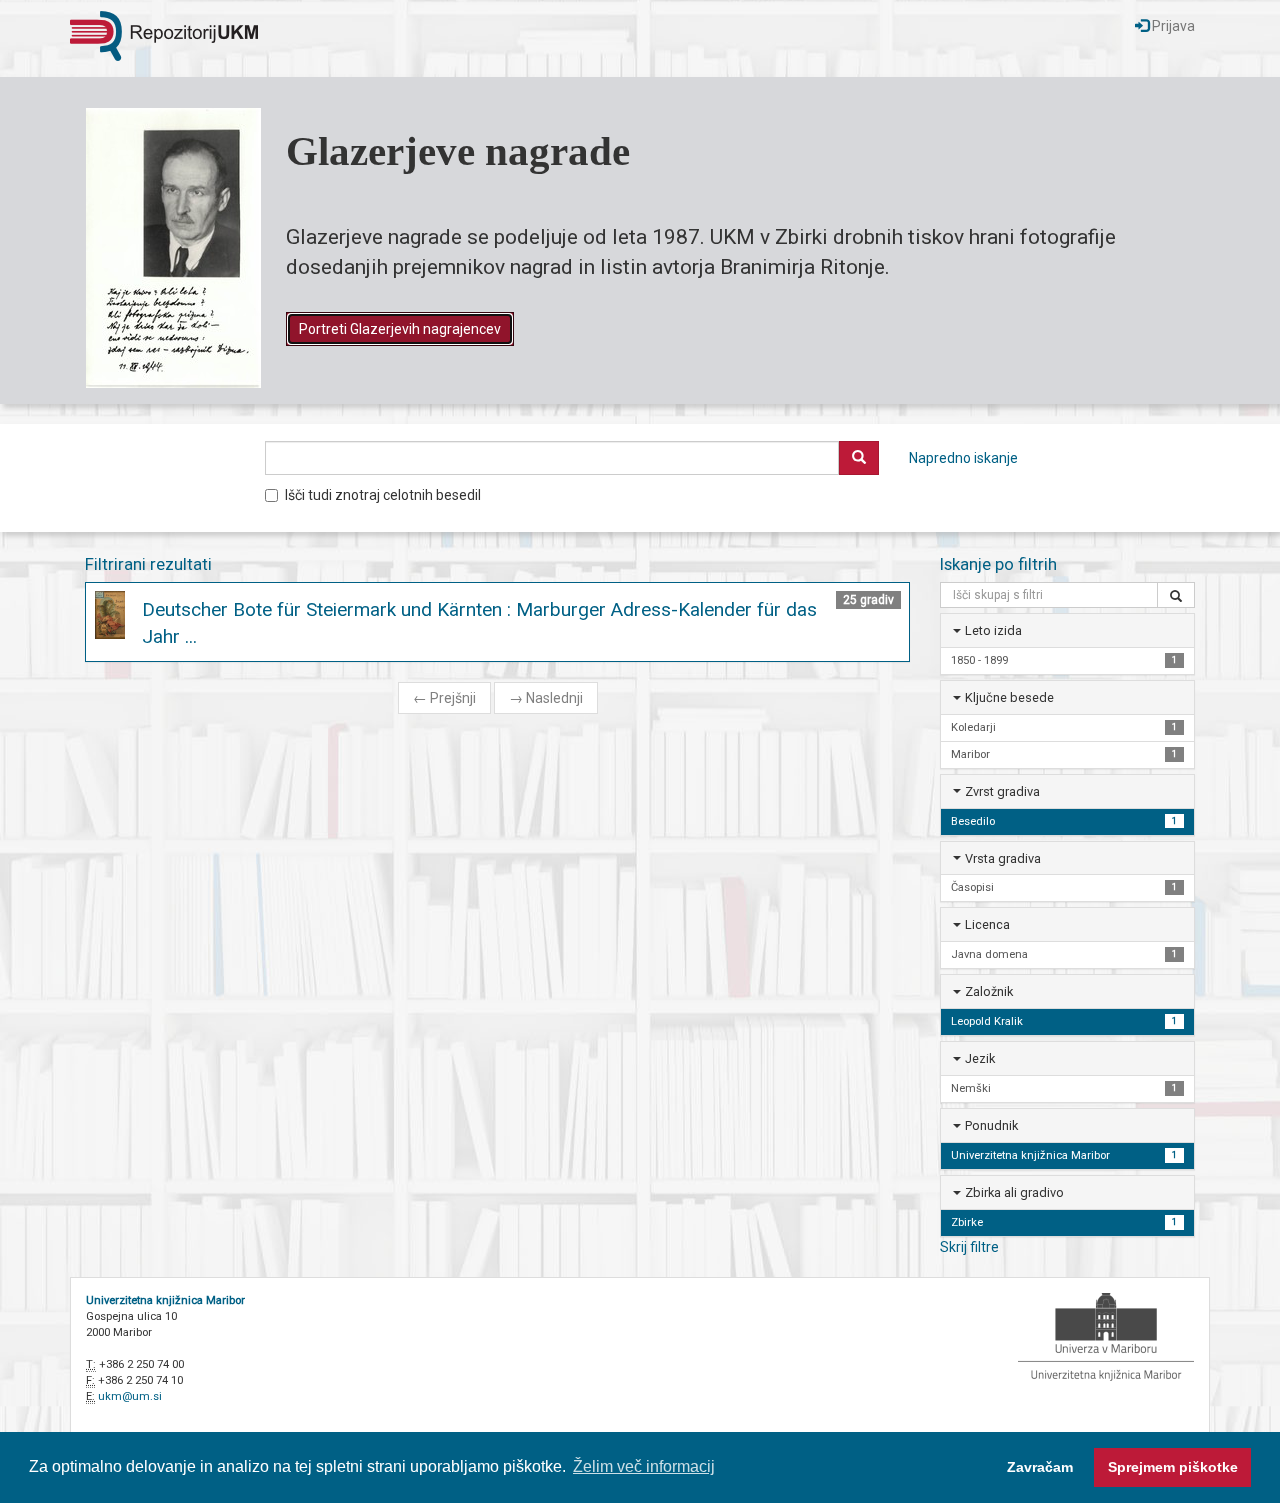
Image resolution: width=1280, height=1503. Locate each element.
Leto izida (993, 630)
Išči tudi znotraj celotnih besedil (383, 495)
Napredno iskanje (963, 458)
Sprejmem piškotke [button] (1173, 1467)
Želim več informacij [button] (644, 1466)
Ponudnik (991, 1125)
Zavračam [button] (1040, 1467)
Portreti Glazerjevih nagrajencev (400, 329)
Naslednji (546, 698)
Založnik (989, 991)
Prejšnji (444, 698)
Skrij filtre (969, 1247)
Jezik (980, 1058)
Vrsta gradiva (1003, 858)
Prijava (1172, 26)
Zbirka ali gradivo (1014, 1192)
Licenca (987, 924)
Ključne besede (1009, 697)
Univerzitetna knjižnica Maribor (165, 1300)
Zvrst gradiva (1002, 791)
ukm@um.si (130, 1396)
